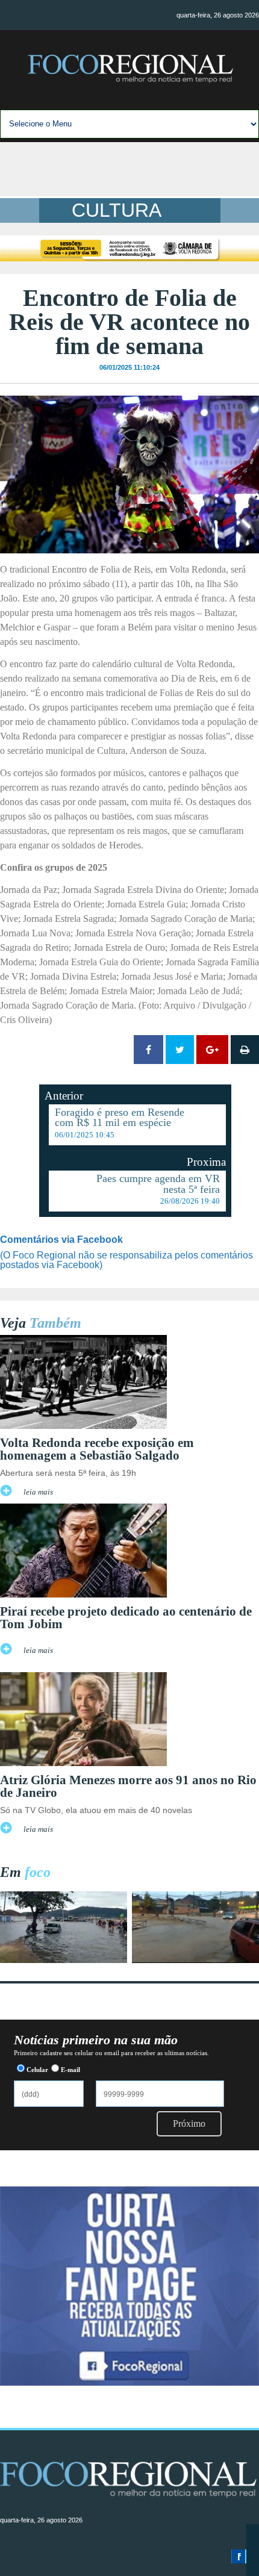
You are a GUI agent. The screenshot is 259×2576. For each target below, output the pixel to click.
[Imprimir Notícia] (245, 1050)
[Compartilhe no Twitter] (180, 1050)
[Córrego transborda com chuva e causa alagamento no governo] (195, 1960)
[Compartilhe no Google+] (212, 1050)
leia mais (38, 1492)
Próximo (189, 2123)
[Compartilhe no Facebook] (148, 1050)
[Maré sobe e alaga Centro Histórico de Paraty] (64, 1960)
